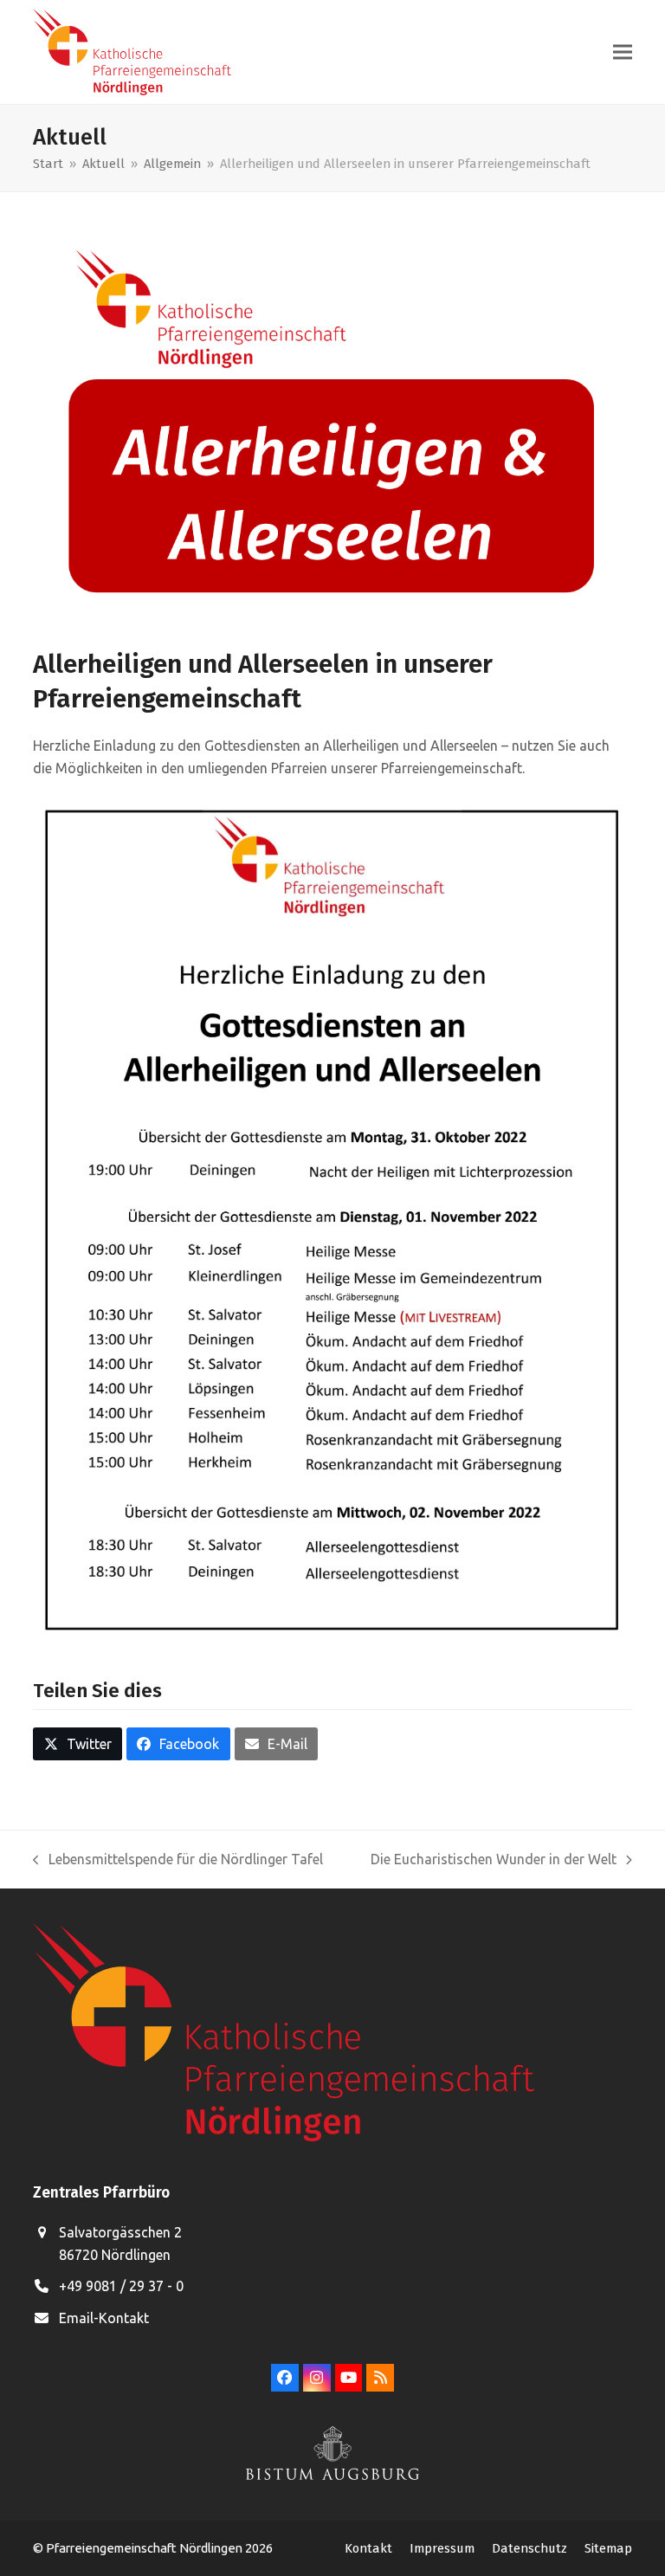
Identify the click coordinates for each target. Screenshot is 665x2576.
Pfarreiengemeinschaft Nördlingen (145, 2548)
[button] (623, 52)
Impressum (442, 2548)
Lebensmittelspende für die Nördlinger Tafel (178, 1861)
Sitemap (608, 2548)
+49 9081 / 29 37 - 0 (121, 2286)
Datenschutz (529, 2548)
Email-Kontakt (104, 2318)
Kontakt (368, 2548)
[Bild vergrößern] (332, 427)
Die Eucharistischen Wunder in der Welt (494, 1861)
